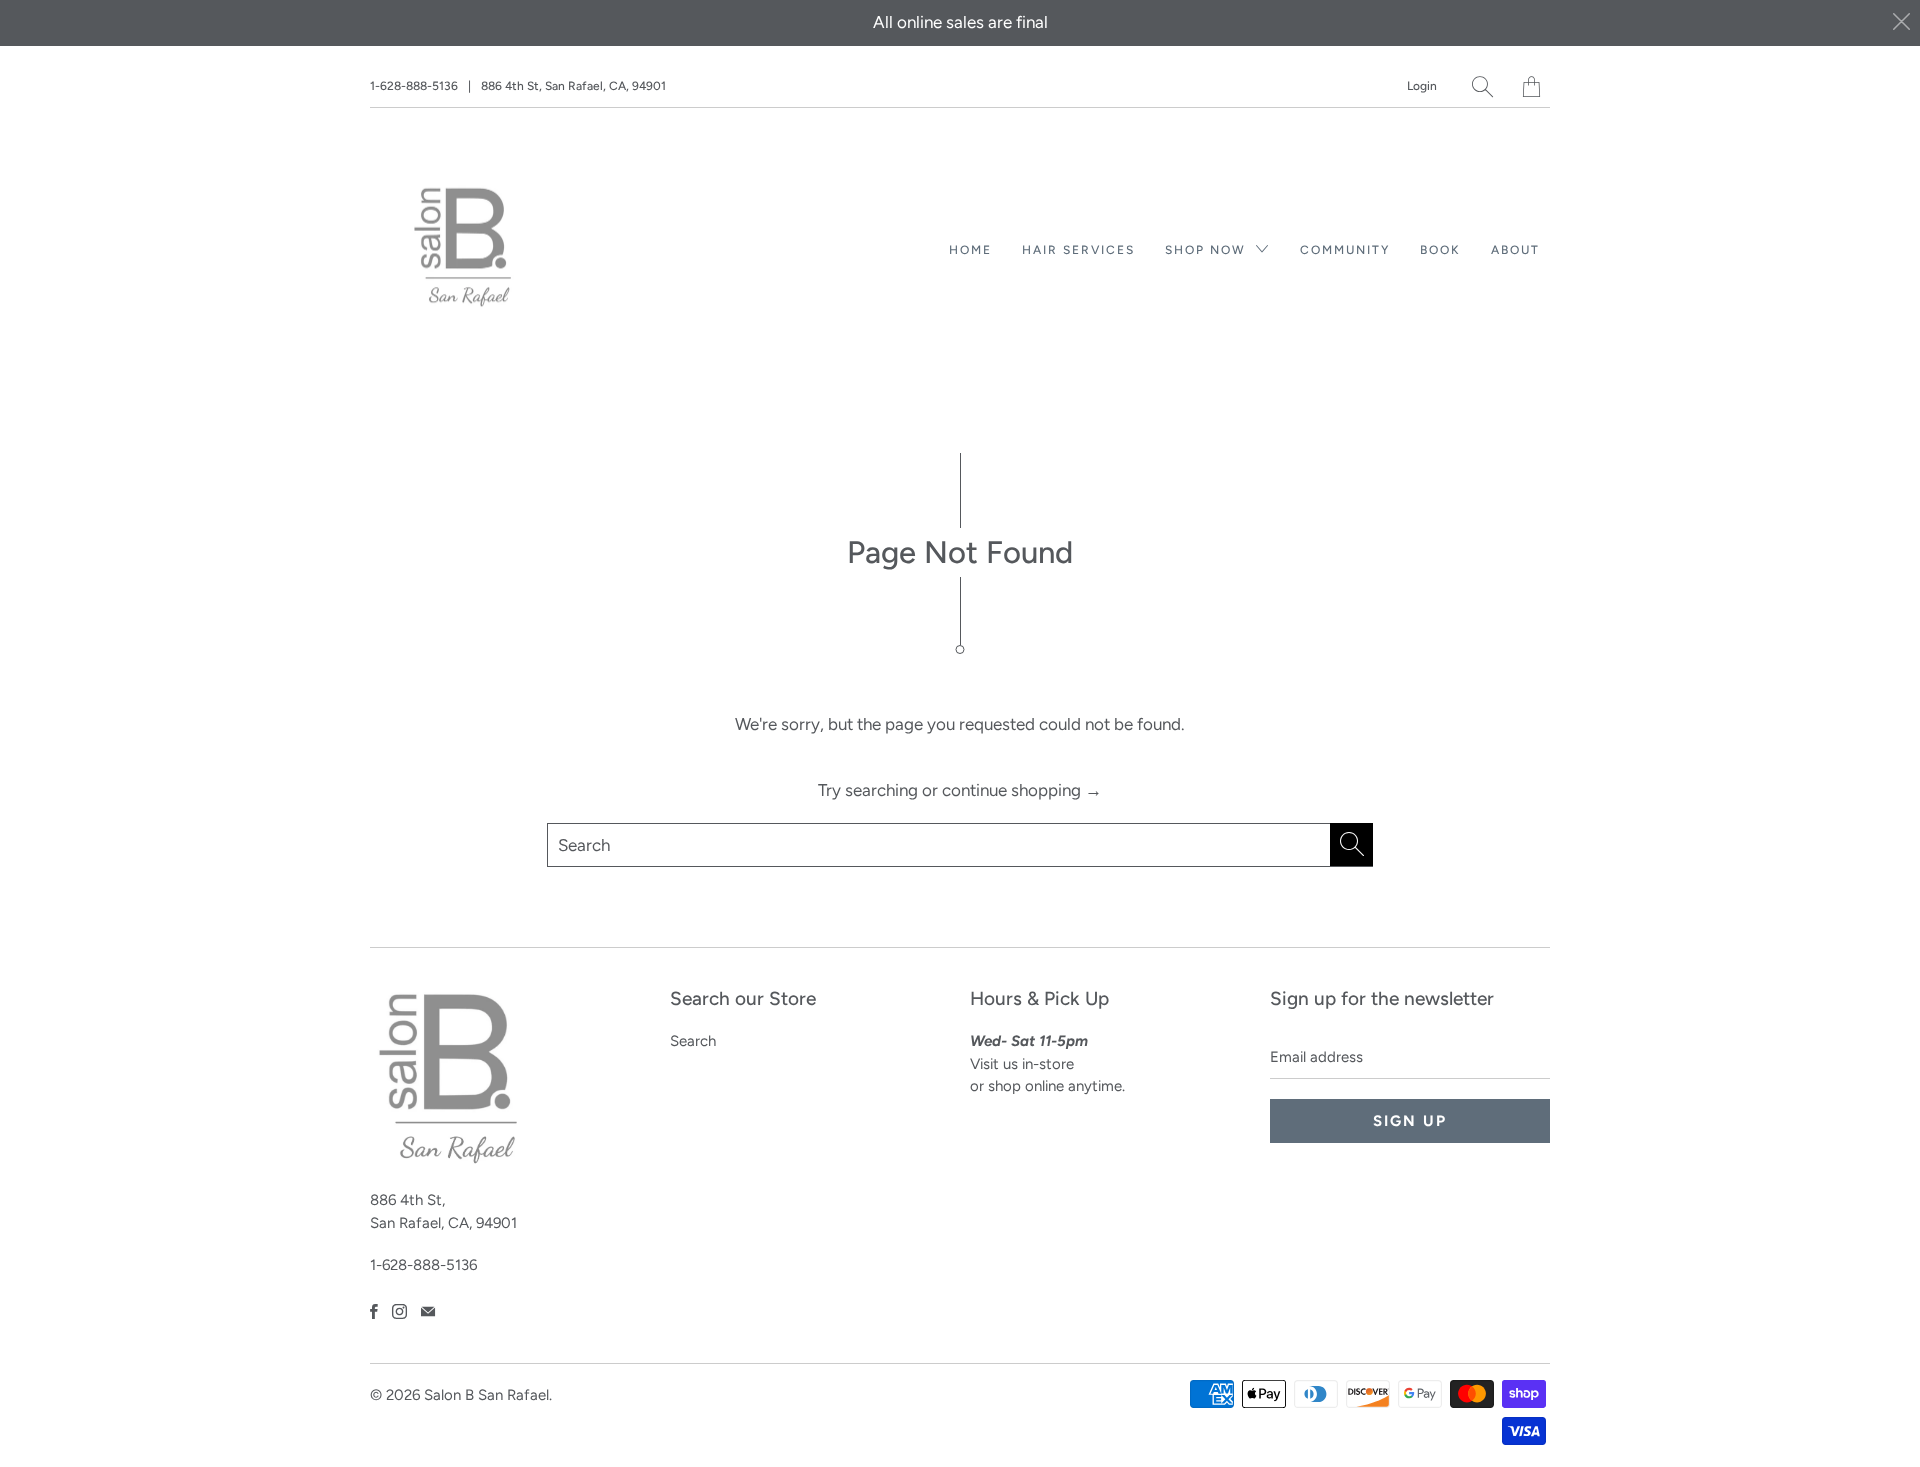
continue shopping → (1022, 790)
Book (1440, 250)
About (1515, 250)
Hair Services (1078, 250)
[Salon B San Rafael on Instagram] (399, 1311)
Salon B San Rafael (486, 1395)
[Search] (1482, 86)
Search (693, 1041)
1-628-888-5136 (414, 86)
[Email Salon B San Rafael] (428, 1311)
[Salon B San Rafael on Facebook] (374, 1311)
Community (1345, 250)
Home (970, 250)
